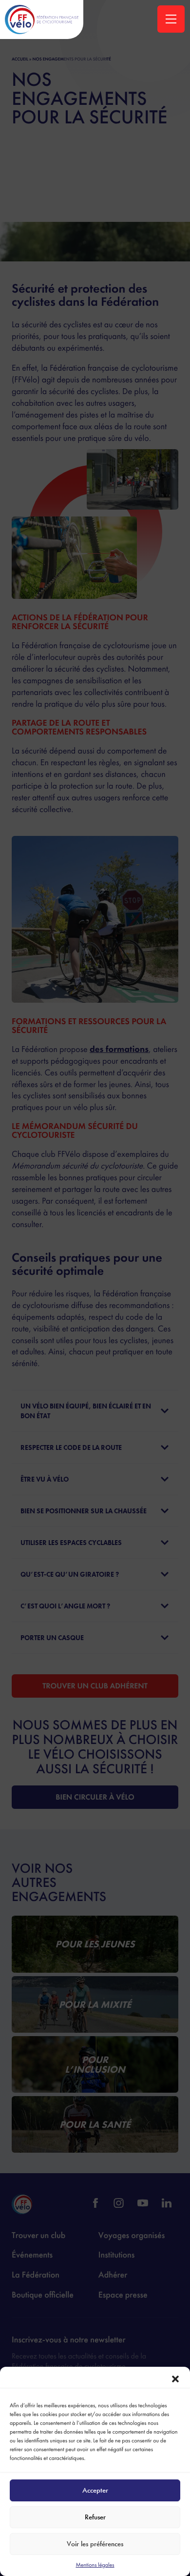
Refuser (95, 2517)
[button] (175, 2379)
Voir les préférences (95, 2544)
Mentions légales (95, 2565)
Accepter (95, 2490)
